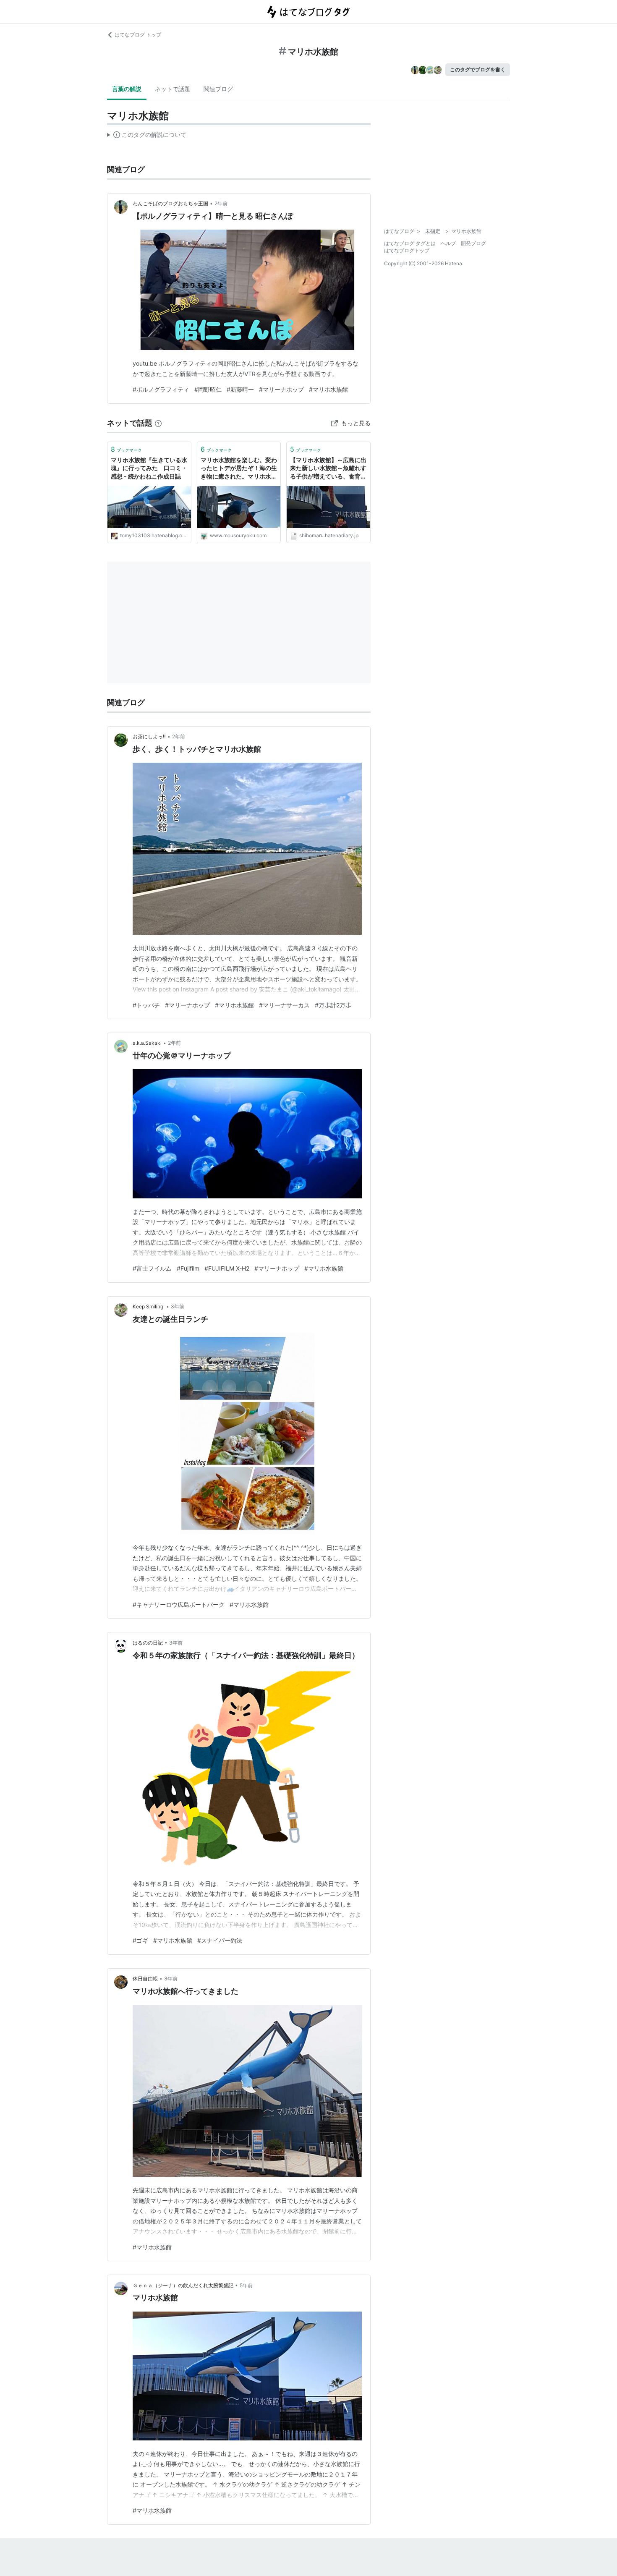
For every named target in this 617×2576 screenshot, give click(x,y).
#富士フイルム (152, 1268)
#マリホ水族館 (328, 389)
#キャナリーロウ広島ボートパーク (179, 1604)
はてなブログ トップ (138, 35)
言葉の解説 (127, 89)
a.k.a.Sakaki (147, 1043)
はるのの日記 (148, 1643)
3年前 (178, 1306)
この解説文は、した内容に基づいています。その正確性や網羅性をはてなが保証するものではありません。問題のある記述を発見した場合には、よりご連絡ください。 (147, 136)
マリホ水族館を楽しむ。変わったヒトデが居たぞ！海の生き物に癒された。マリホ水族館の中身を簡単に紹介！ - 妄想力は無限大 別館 (239, 469)
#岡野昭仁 (208, 389)
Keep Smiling (149, 1306)
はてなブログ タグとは (410, 243)
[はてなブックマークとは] (158, 423)
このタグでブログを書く (478, 69)
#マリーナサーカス (284, 1005)
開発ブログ (473, 243)
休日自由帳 (145, 1978)
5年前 (246, 2285)
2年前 (221, 203)
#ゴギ (140, 1940)
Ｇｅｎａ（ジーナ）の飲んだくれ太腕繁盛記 (183, 2285)
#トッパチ (146, 1005)
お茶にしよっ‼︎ (149, 736)
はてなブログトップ (407, 250)
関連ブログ (218, 89)
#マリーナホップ (281, 389)
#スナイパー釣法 (220, 1940)
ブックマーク (126, 449)
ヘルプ (448, 243)
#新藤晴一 (240, 389)
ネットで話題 (173, 89)
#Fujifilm (188, 1268)
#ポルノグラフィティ (161, 389)
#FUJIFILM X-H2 (227, 1268)
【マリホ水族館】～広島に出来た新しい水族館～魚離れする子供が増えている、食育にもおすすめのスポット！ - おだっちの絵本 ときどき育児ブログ (328, 469)
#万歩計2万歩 (333, 1005)
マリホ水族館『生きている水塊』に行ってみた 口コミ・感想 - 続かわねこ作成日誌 (149, 468)
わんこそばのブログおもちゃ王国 (170, 203)
